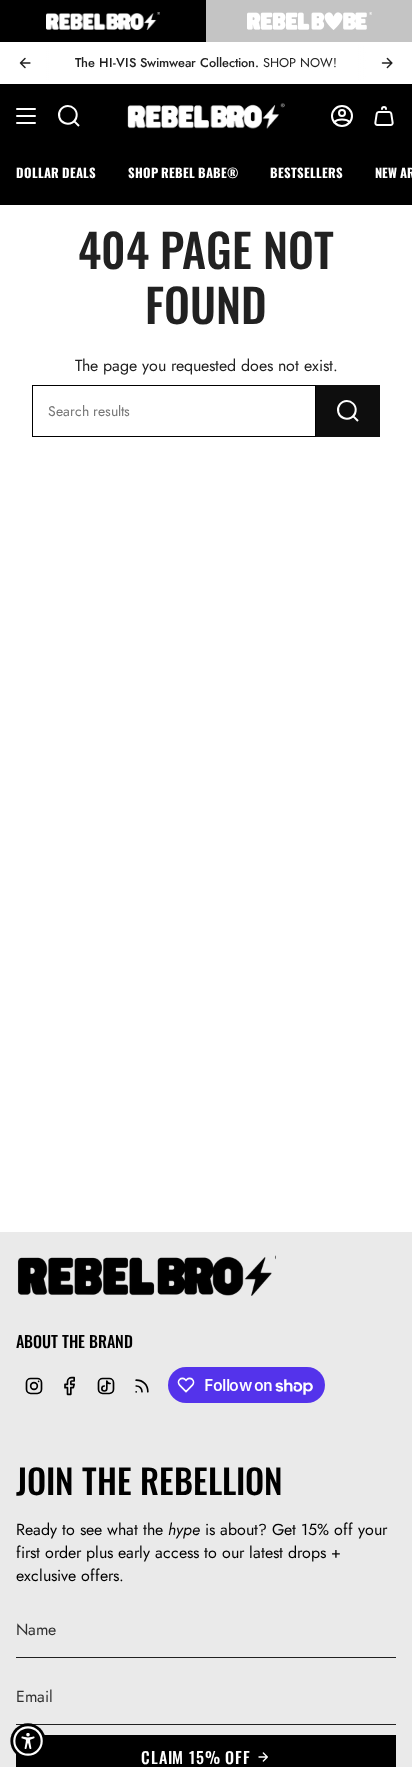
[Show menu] (26, 116)
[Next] (387, 63)
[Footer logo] (146, 1277)
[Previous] (25, 63)
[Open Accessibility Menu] (28, 1741)
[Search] (348, 411)
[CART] (384, 116)
